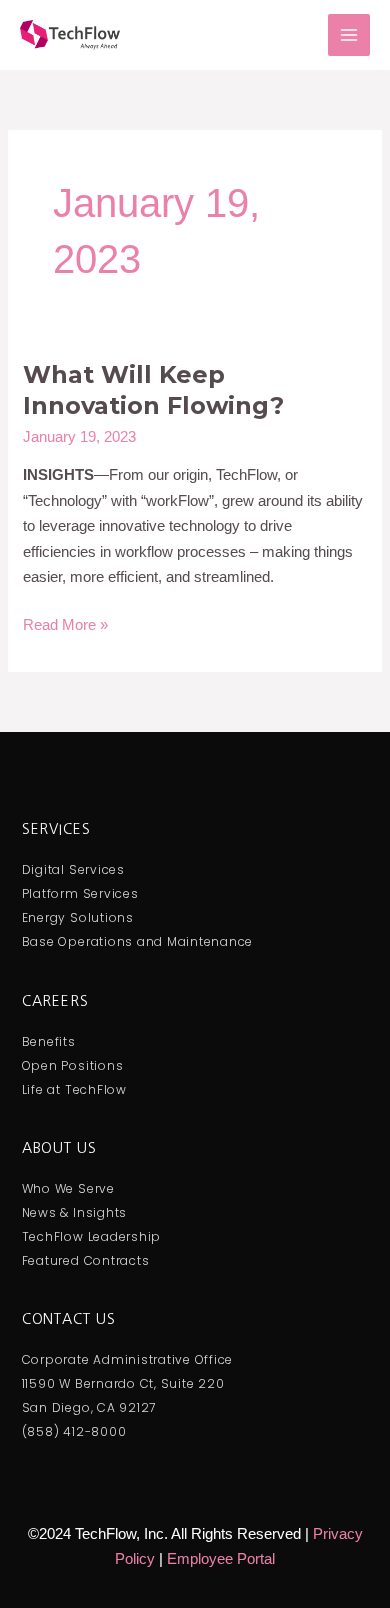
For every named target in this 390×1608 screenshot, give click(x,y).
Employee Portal (221, 1558)
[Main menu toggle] (349, 35)
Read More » (65, 622)
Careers (55, 1001)
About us (59, 1148)
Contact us (69, 1319)
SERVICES (56, 829)
